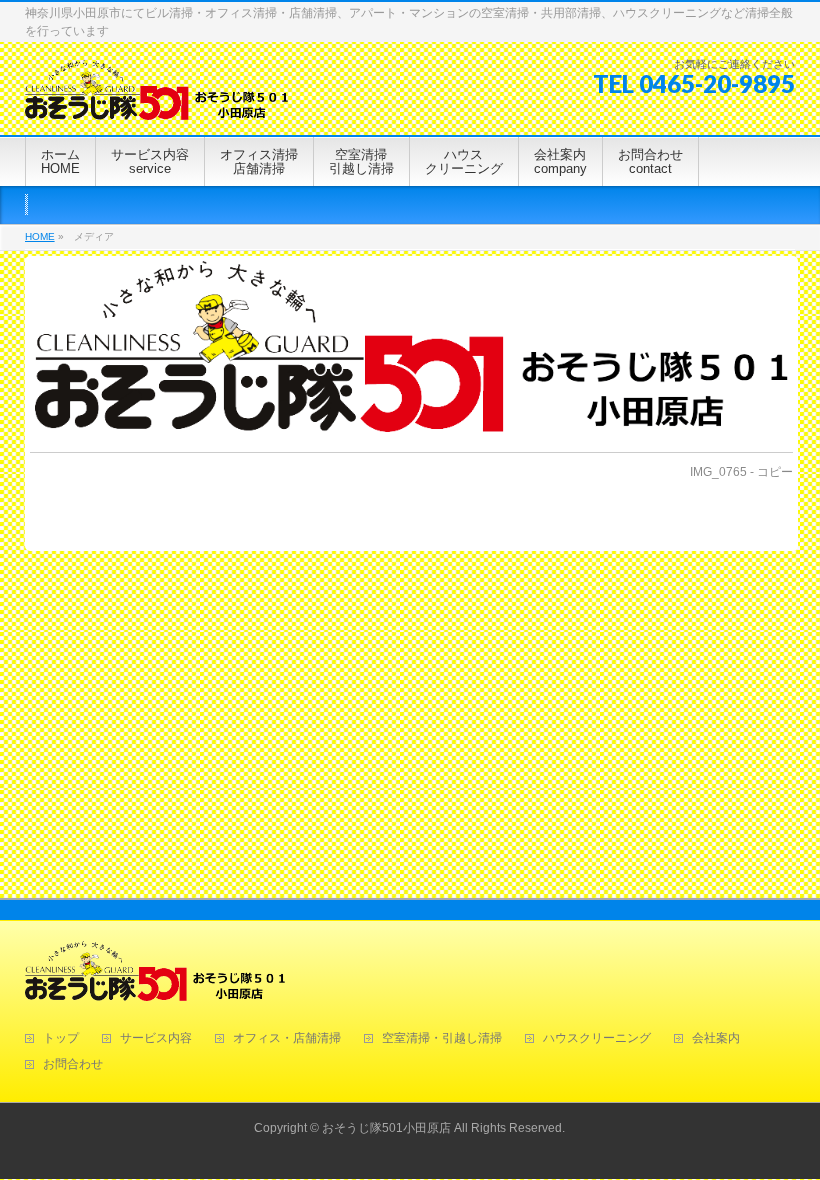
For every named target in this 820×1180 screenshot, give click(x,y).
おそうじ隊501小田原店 (386, 1128)
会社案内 (716, 1038)
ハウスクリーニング (597, 1038)
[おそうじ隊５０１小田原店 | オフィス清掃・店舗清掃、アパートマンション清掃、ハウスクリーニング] (156, 97)
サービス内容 (156, 1038)
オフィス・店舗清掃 (287, 1038)
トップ (61, 1038)
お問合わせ (73, 1064)
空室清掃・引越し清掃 (442, 1038)
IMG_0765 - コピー (741, 472)
